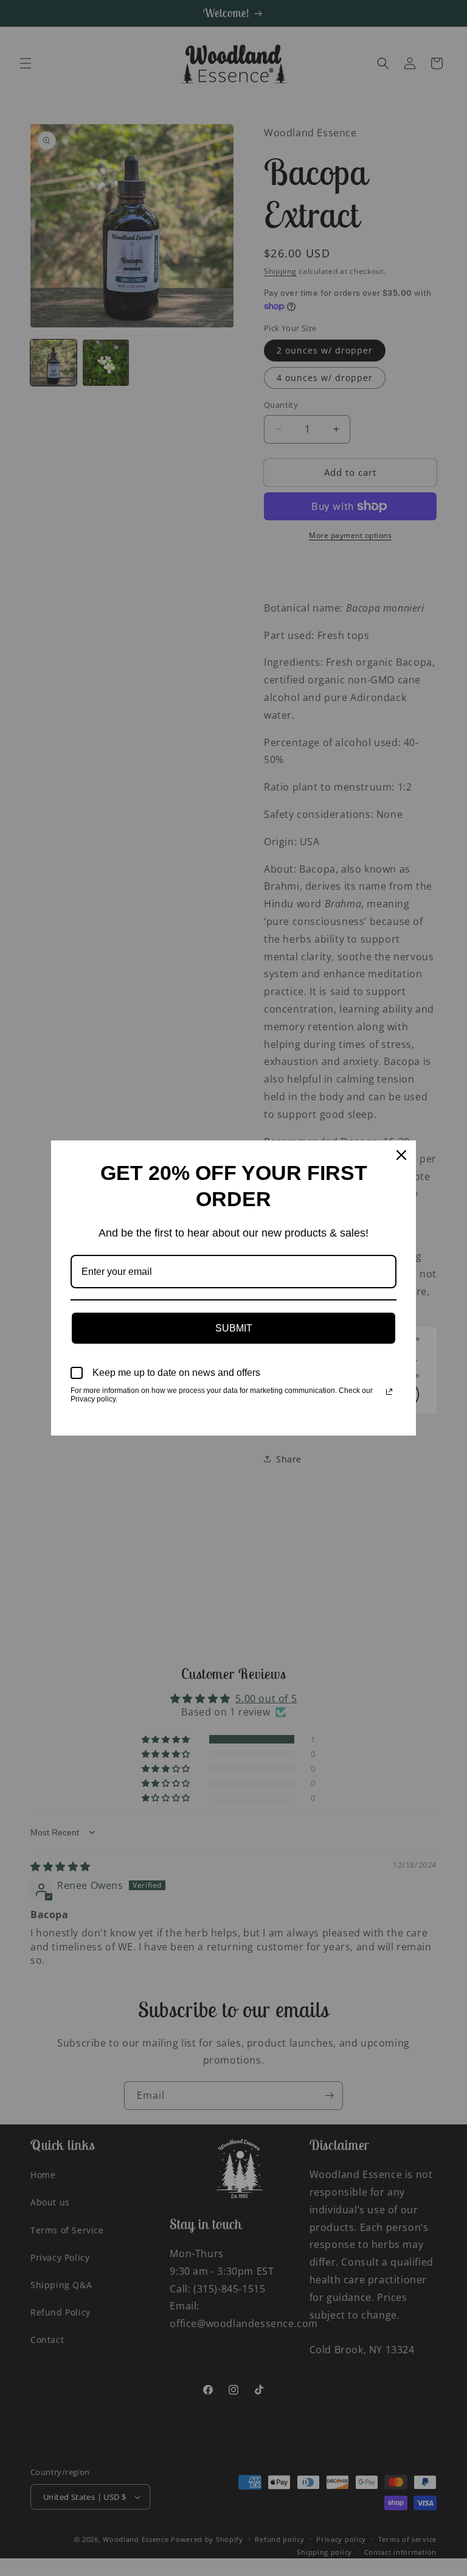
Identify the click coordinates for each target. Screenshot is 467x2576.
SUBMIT (234, 1328)
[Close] (401, 1155)
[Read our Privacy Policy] (389, 1392)
